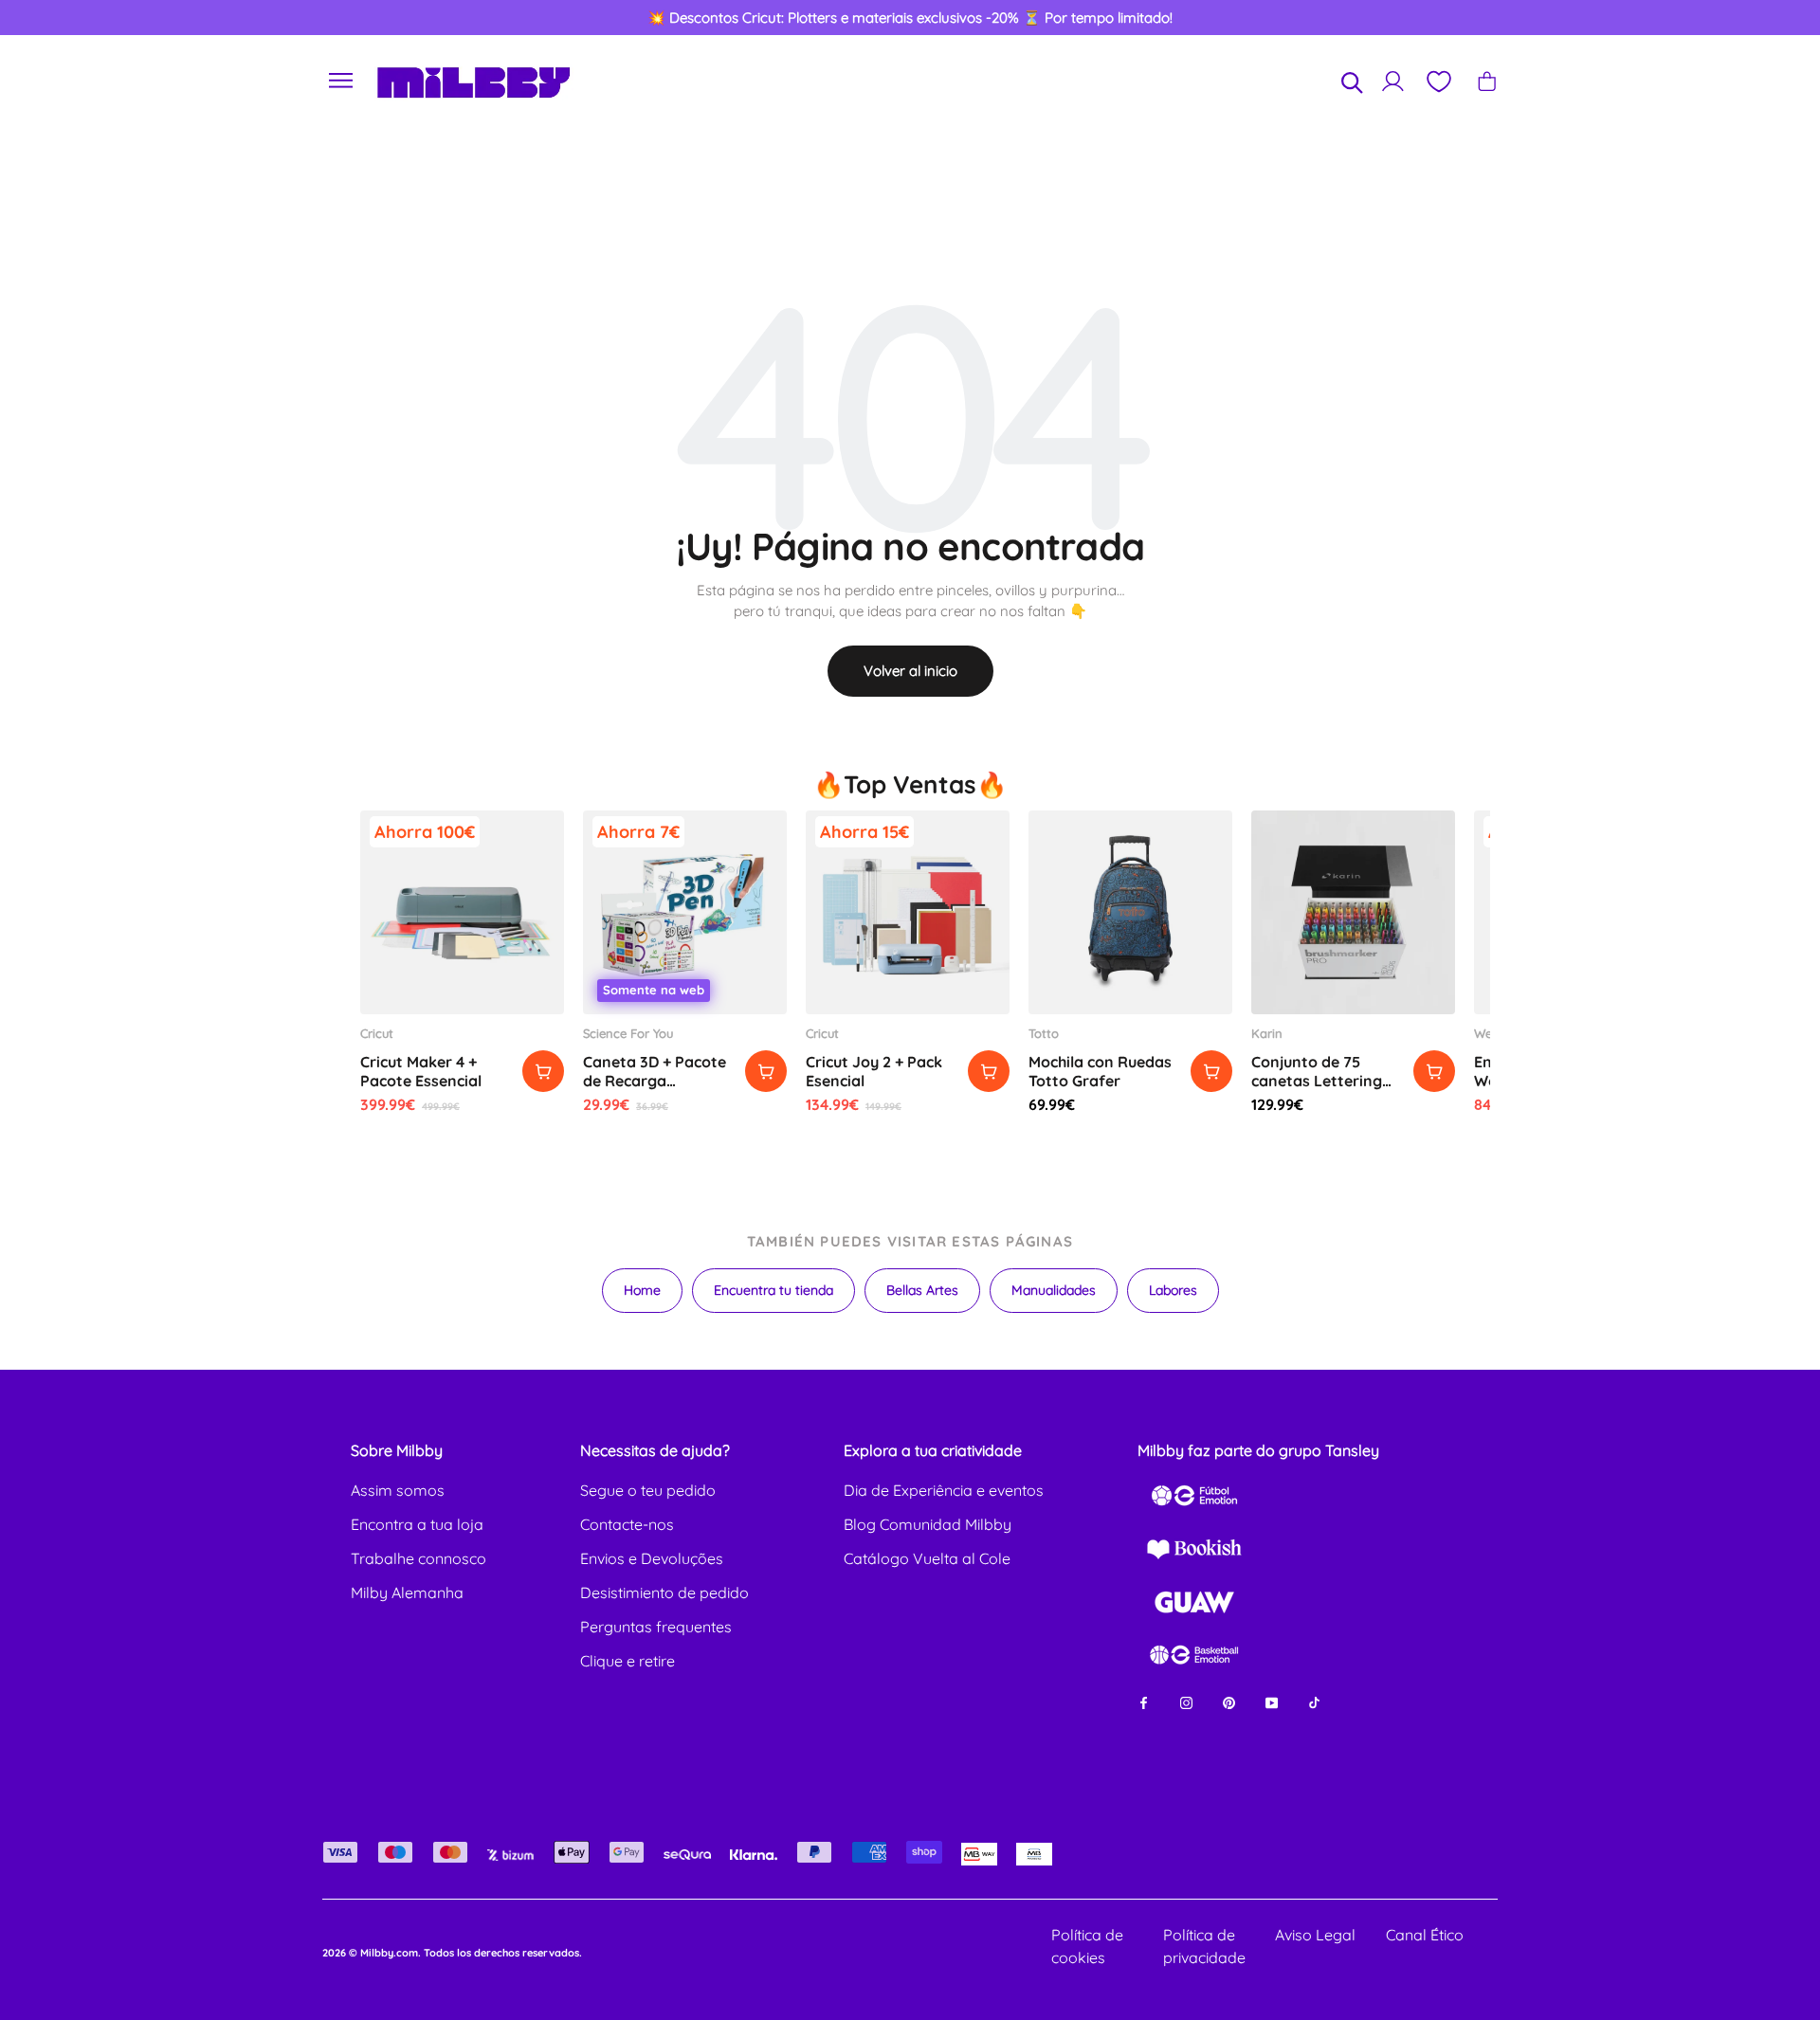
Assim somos (398, 1490)
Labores (1173, 1290)
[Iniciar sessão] (1393, 81)
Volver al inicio (910, 671)
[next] (1715, 18)
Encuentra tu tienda (773, 1290)
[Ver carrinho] (1487, 81)
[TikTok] (1314, 1701)
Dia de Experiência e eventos (944, 1490)
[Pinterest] (1229, 1701)
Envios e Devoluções (652, 1558)
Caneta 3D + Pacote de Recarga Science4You (655, 1081)
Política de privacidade (1204, 1946)
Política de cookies (1087, 1946)
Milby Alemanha (407, 1592)
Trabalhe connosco (419, 1558)
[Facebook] (1144, 1701)
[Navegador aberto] (341, 81)
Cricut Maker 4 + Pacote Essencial (421, 1071)
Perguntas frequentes (656, 1627)
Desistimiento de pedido (664, 1592)
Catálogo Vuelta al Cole (927, 1558)
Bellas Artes (922, 1290)
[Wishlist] (1438, 82)
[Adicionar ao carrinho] (543, 1071)
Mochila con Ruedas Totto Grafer (1100, 1071)
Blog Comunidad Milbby (928, 1524)
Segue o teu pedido (648, 1490)
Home (642, 1290)
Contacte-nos (627, 1524)
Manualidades (1054, 1290)
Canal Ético (1425, 1935)
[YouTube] (1272, 1701)
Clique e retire (628, 1661)
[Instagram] (1186, 1701)
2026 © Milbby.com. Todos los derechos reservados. (452, 1953)
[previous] (105, 18)
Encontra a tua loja (417, 1524)
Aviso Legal (1315, 1935)
